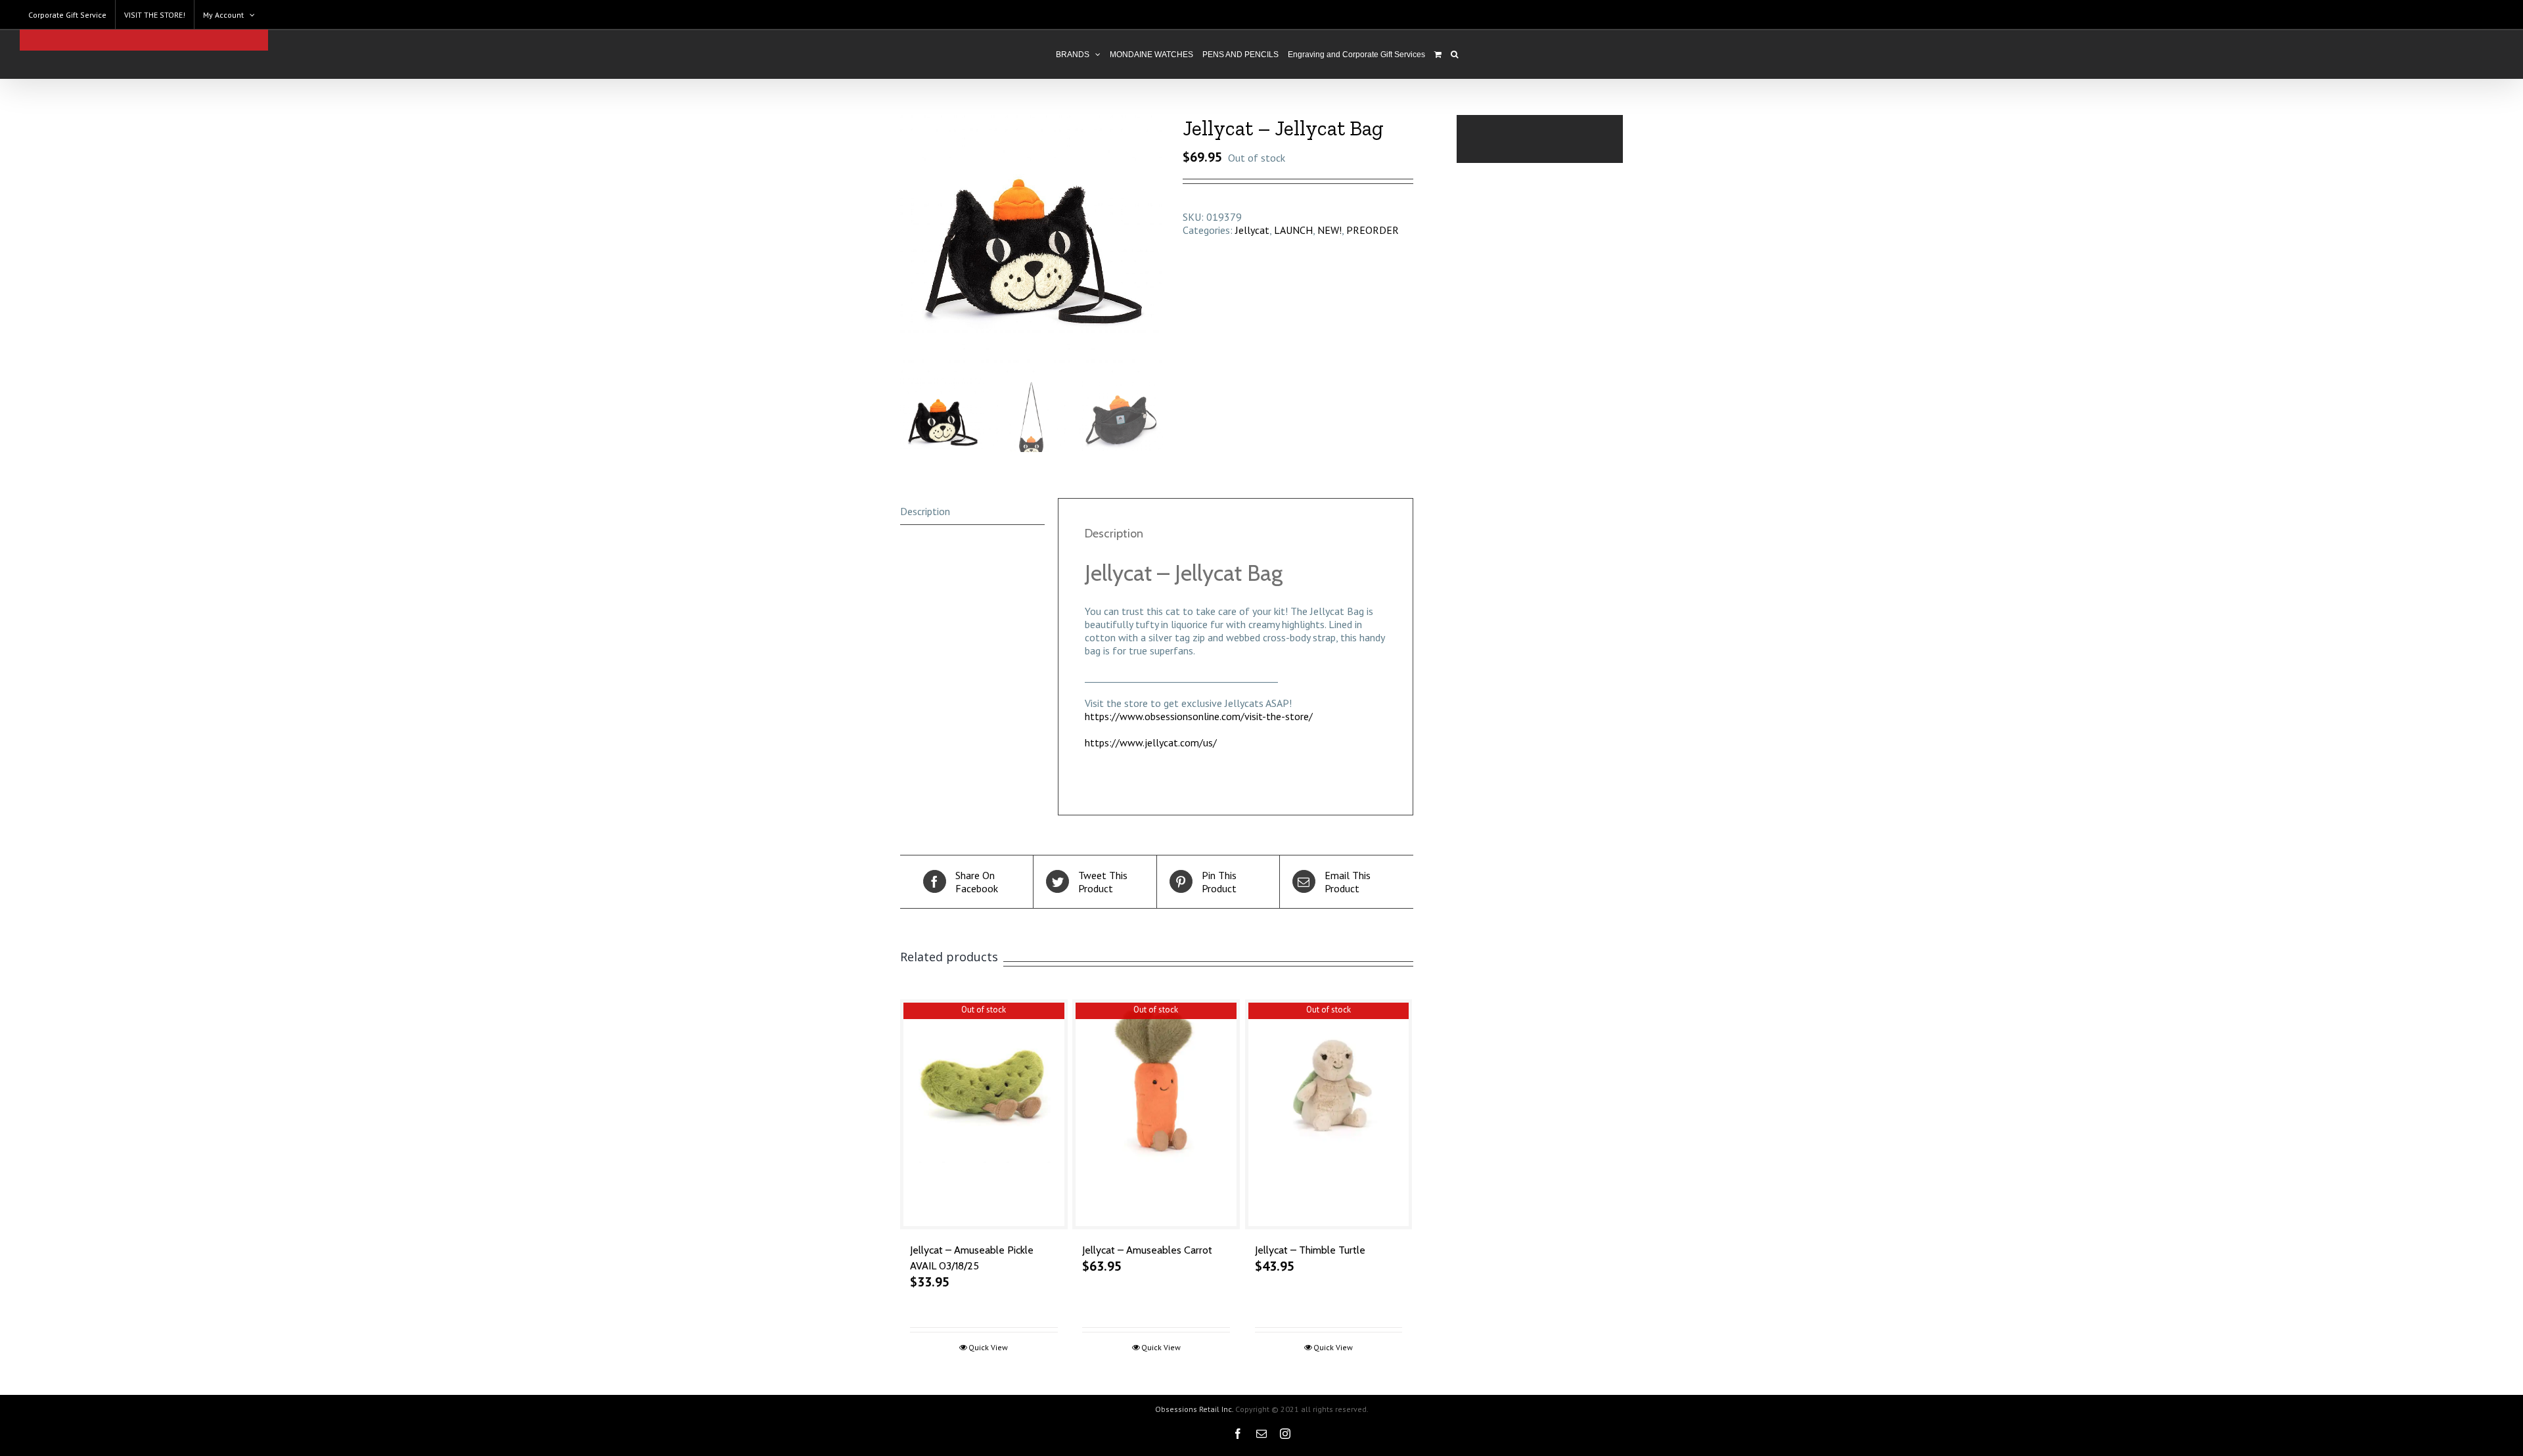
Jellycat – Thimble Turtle (1310, 1250)
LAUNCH (1293, 230)
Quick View (988, 1347)
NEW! (1330, 230)
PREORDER (1373, 230)
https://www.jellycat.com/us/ (1151, 742)
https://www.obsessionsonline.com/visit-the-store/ (1199, 716)
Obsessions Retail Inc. (1194, 1409)
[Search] (1454, 55)
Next (1154, 244)
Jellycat (1252, 230)
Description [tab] (925, 511)
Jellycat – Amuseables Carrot (1147, 1250)
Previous (910, 244)
